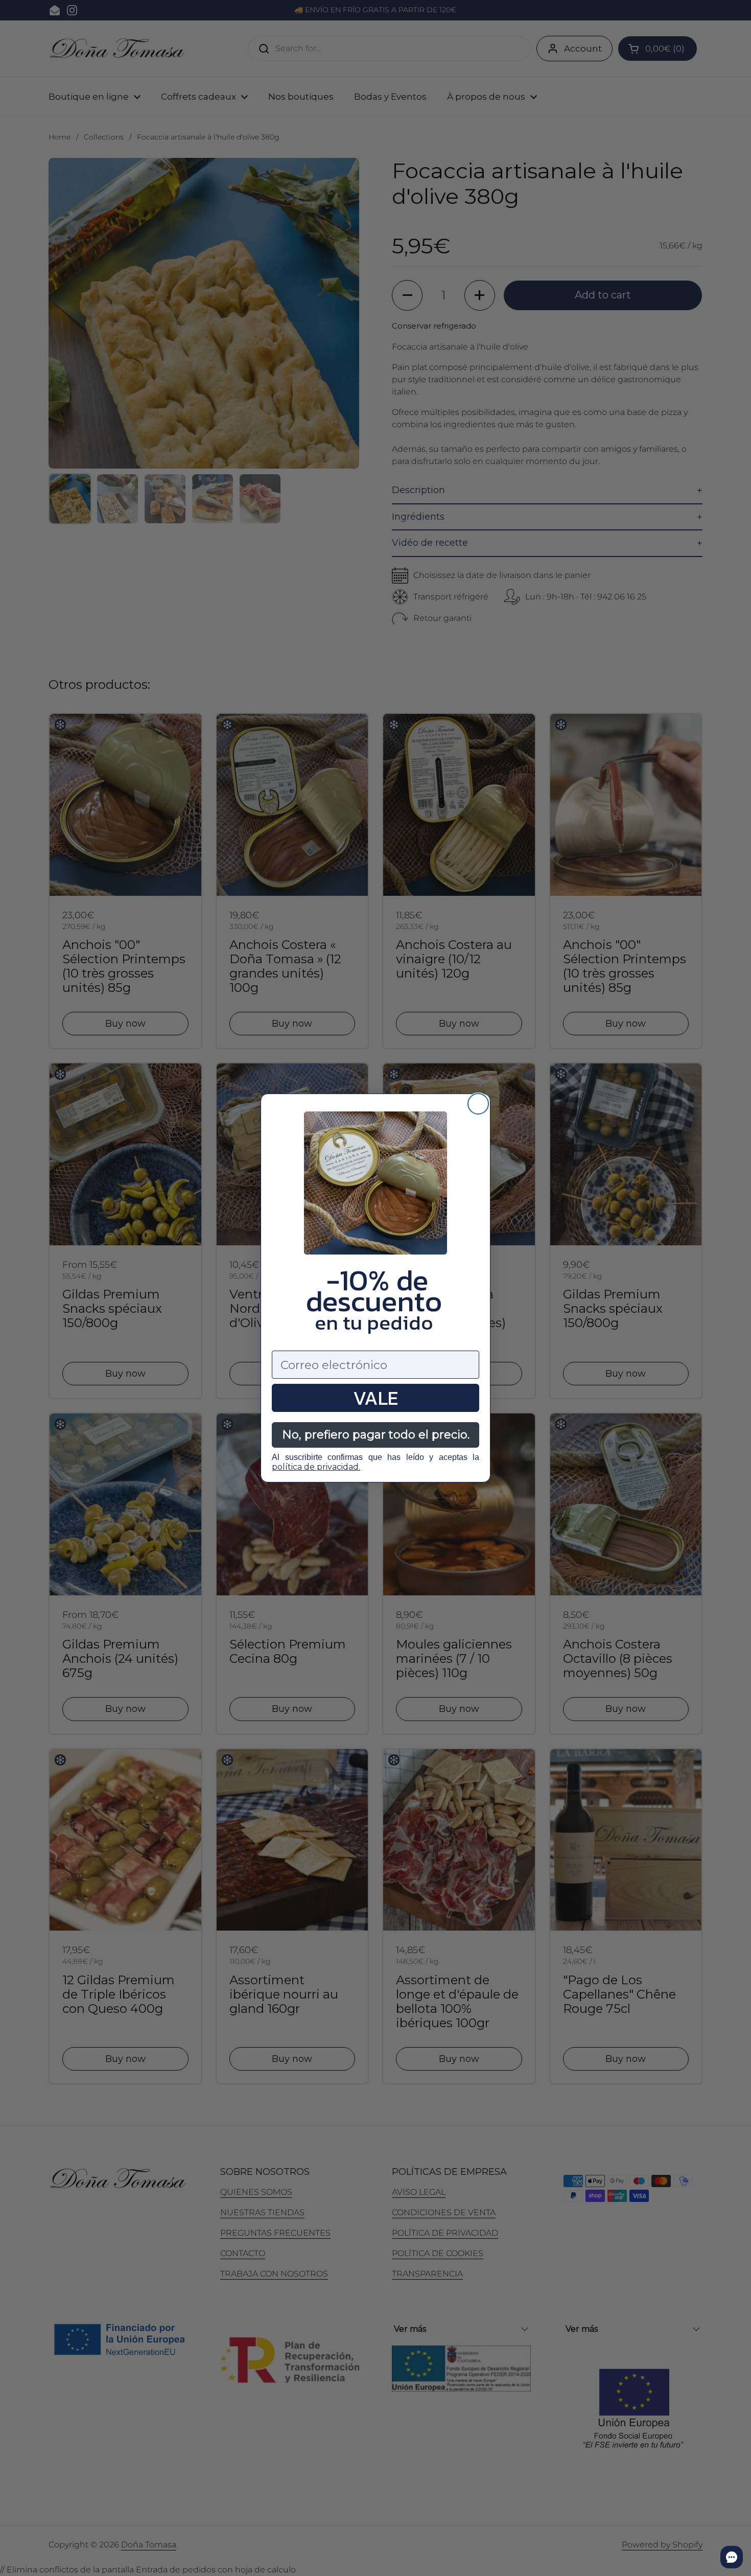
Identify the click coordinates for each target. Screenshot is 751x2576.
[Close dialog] (478, 1104)
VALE (375, 1398)
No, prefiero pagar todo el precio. (376, 1435)
